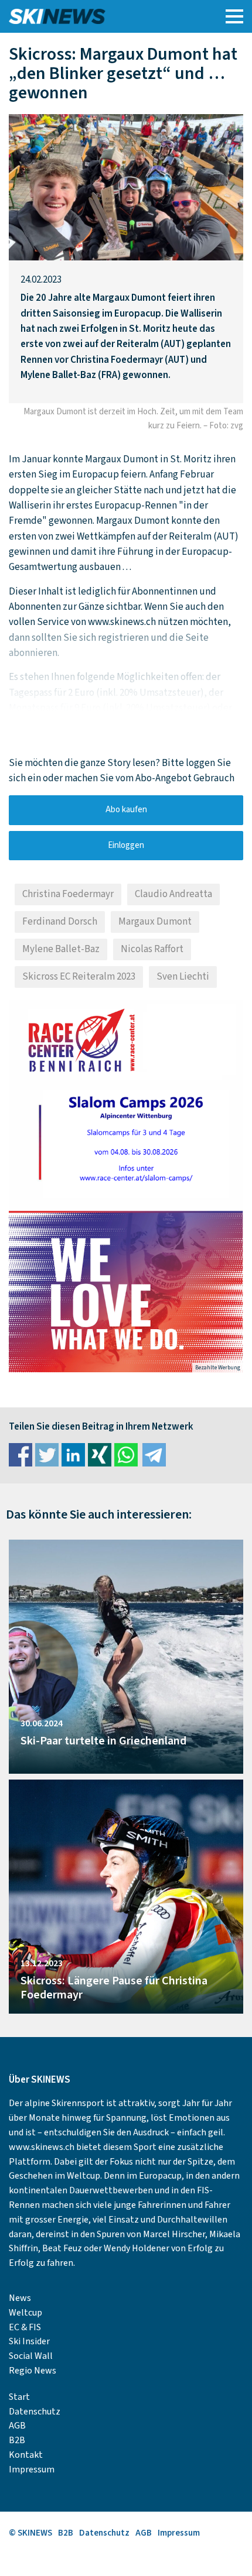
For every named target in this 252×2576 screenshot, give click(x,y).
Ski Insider (29, 2341)
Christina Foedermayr (68, 894)
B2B (17, 2440)
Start (19, 2397)
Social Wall (31, 2356)
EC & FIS (25, 2327)
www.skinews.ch (42, 2147)
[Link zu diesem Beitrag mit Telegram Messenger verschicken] (154, 1455)
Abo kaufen (126, 810)
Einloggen (126, 845)
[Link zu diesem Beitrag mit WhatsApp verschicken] (126, 1455)
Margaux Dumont (155, 922)
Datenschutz (35, 2412)
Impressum (32, 2469)
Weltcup (25, 2313)
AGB (17, 2426)
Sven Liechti (183, 977)
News (20, 2298)
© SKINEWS (30, 2533)
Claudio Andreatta (173, 894)
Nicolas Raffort (152, 949)
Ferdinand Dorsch (60, 922)
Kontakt (26, 2455)
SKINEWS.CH (96, 16)
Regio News (33, 2371)
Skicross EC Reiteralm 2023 (79, 977)
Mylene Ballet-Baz (61, 949)
